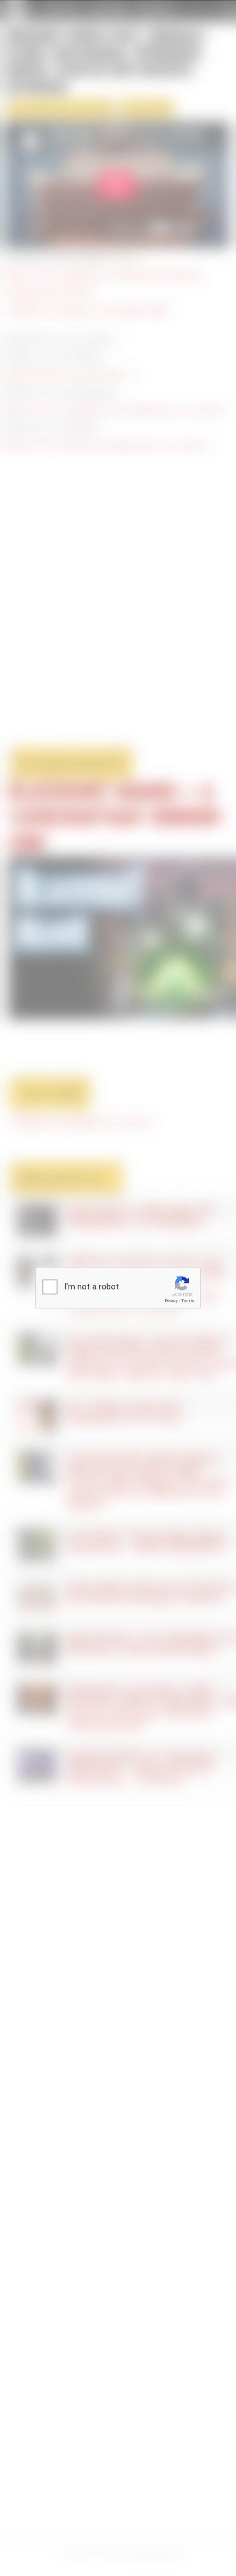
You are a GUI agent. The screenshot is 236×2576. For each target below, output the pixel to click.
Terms (188, 1301)
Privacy (171, 1301)
